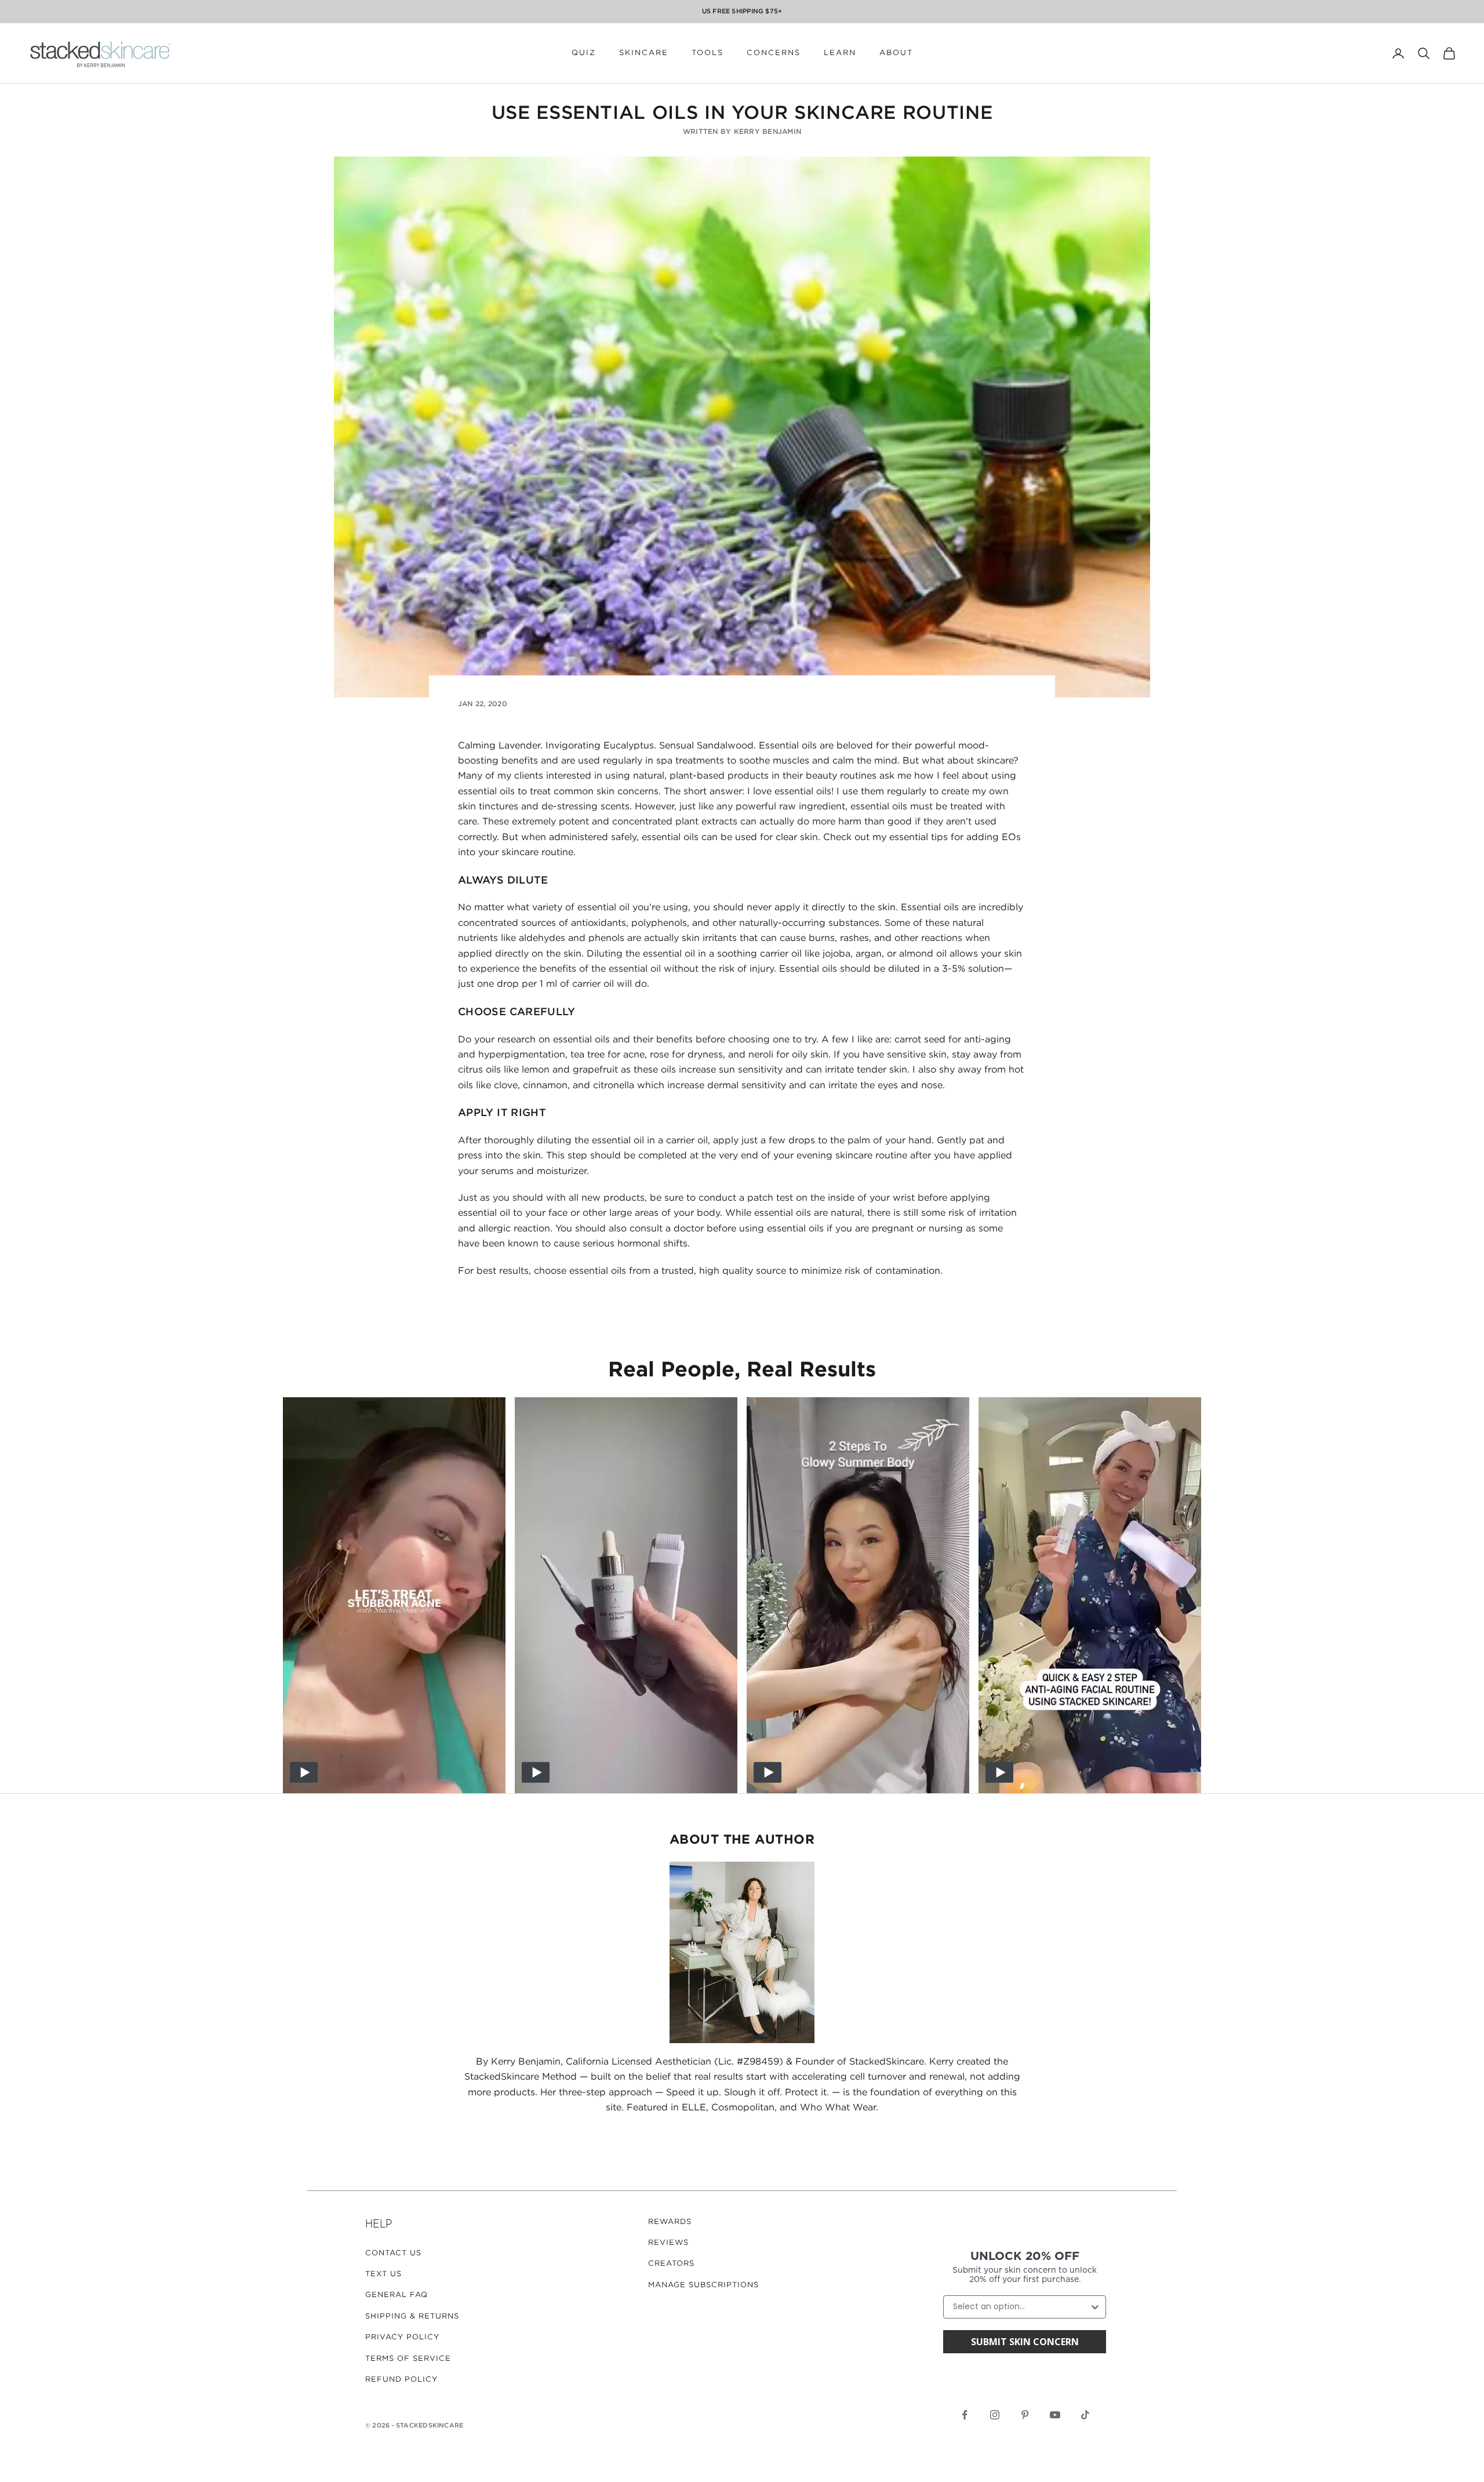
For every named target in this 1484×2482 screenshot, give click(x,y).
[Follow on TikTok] (1085, 2415)
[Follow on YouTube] (1055, 2415)
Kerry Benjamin (768, 132)
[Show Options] (1095, 2307)
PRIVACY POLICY (402, 2337)
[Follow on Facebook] (965, 2415)
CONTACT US (393, 2253)
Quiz (584, 53)
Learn (840, 53)
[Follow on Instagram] (995, 2415)
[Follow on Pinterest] (1025, 2415)
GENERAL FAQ (397, 2295)
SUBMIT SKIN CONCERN (1025, 2342)
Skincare (644, 53)
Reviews (668, 2243)
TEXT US (383, 2274)
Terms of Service (408, 2359)
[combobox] (1021, 2307)
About (896, 53)
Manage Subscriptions (703, 2285)
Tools (708, 53)
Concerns (774, 53)
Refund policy (401, 2380)
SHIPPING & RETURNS (412, 2316)
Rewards (670, 2222)
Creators (671, 2264)
